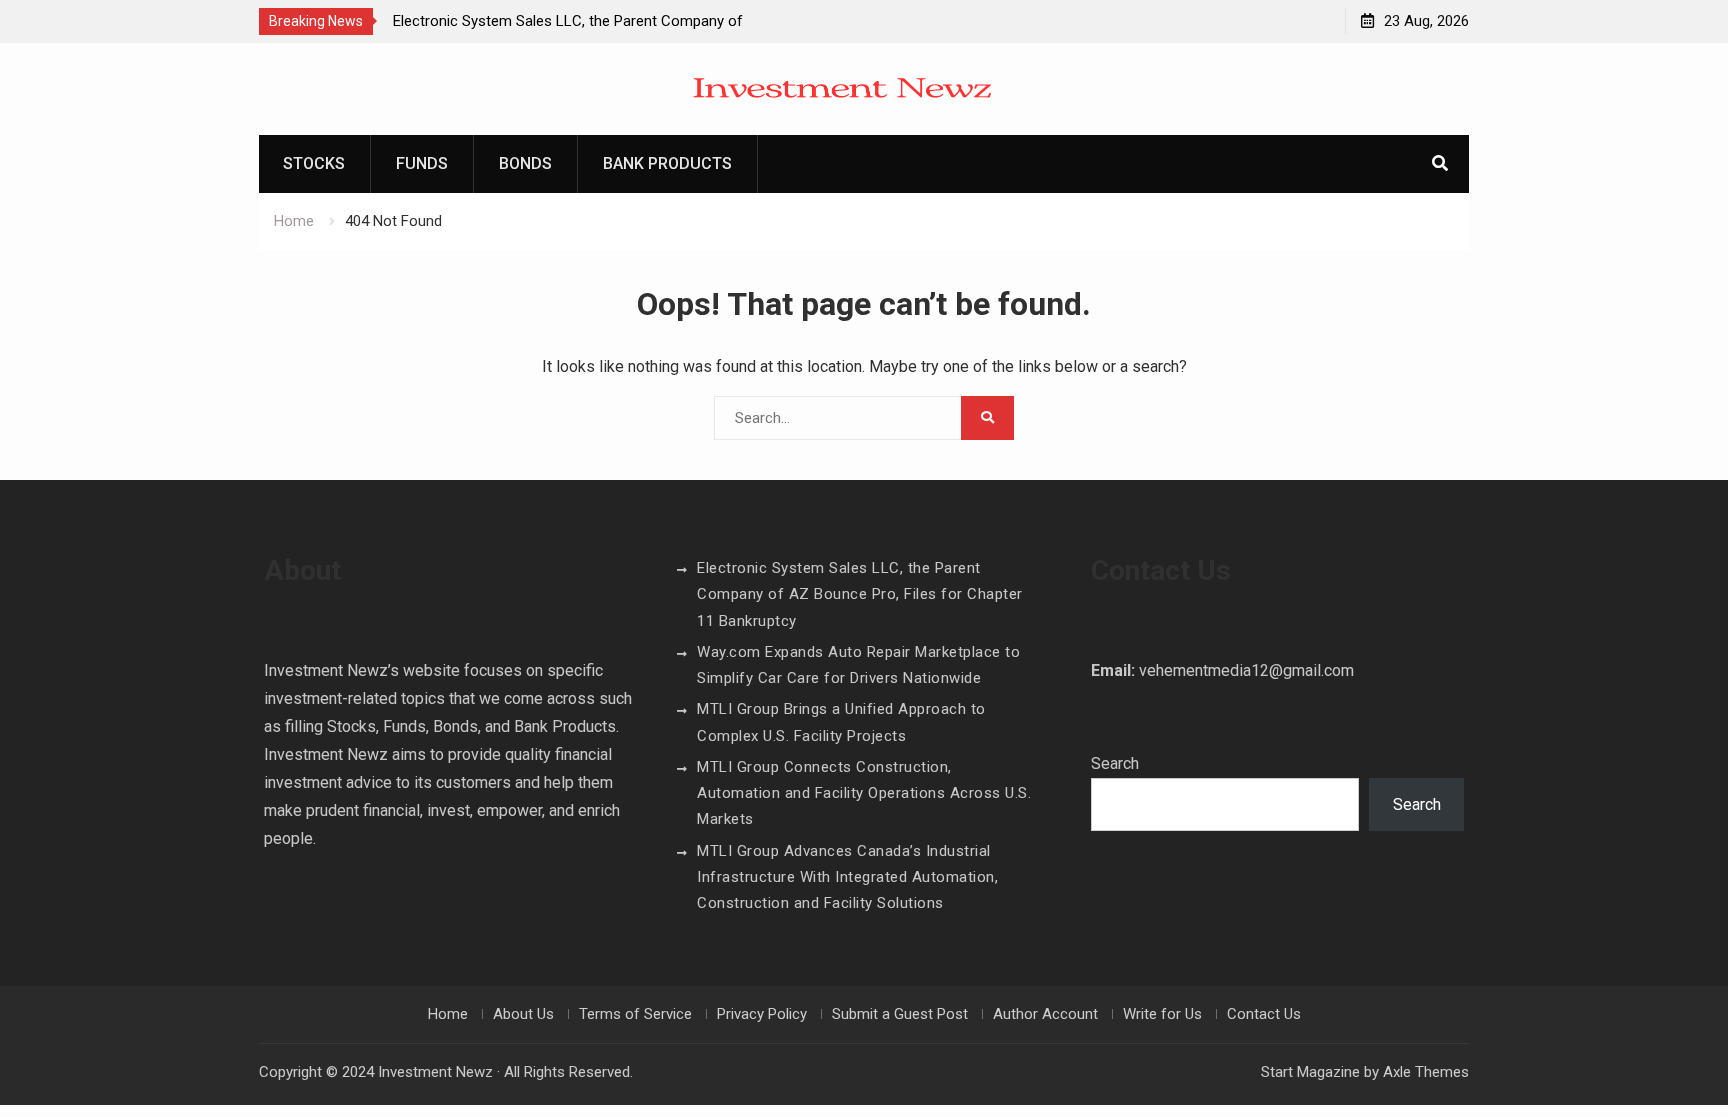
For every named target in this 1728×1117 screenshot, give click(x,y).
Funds (422, 163)
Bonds (525, 163)
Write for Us (1162, 1014)
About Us (523, 1014)
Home (448, 1014)
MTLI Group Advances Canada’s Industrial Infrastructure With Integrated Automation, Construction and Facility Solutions (847, 877)
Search (1115, 763)
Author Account (1045, 1014)
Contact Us (1264, 1014)
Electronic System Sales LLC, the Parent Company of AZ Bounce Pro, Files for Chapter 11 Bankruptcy (860, 594)
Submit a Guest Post (900, 1014)
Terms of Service (635, 1014)
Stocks (314, 163)
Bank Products (667, 163)
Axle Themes (1426, 1072)
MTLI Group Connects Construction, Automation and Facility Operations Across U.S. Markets (864, 793)
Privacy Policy (762, 1014)
